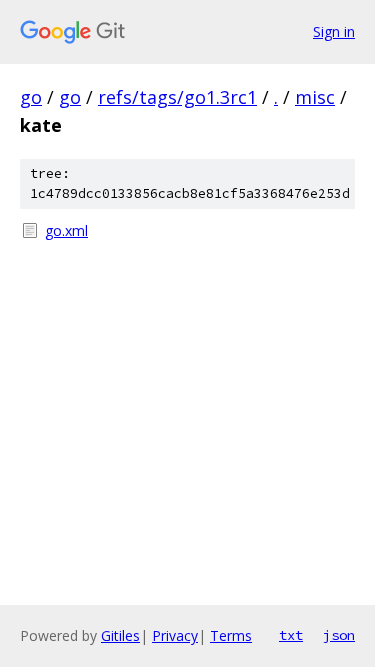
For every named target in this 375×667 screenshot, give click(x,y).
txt (291, 635)
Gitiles (120, 635)
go (31, 97)
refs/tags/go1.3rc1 (177, 97)
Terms (231, 635)
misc (315, 97)
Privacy (175, 635)
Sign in (334, 31)
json (339, 635)
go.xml (66, 230)
